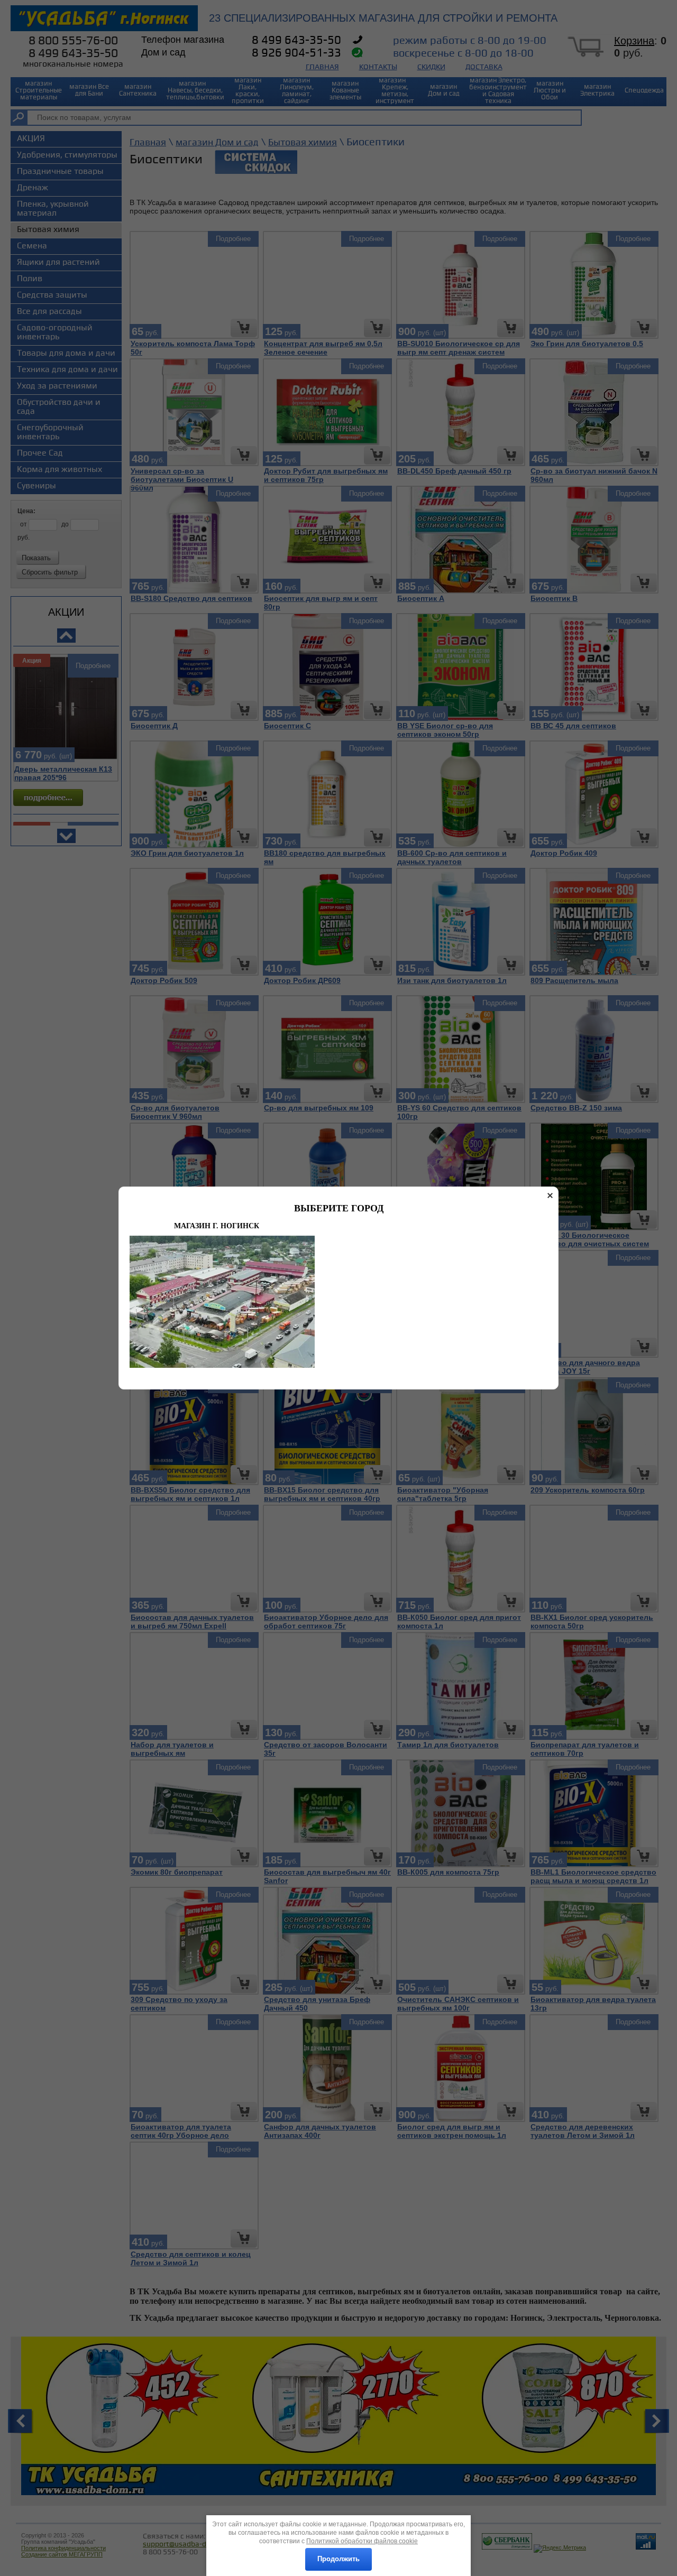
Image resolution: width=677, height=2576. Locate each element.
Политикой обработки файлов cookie (362, 2541)
